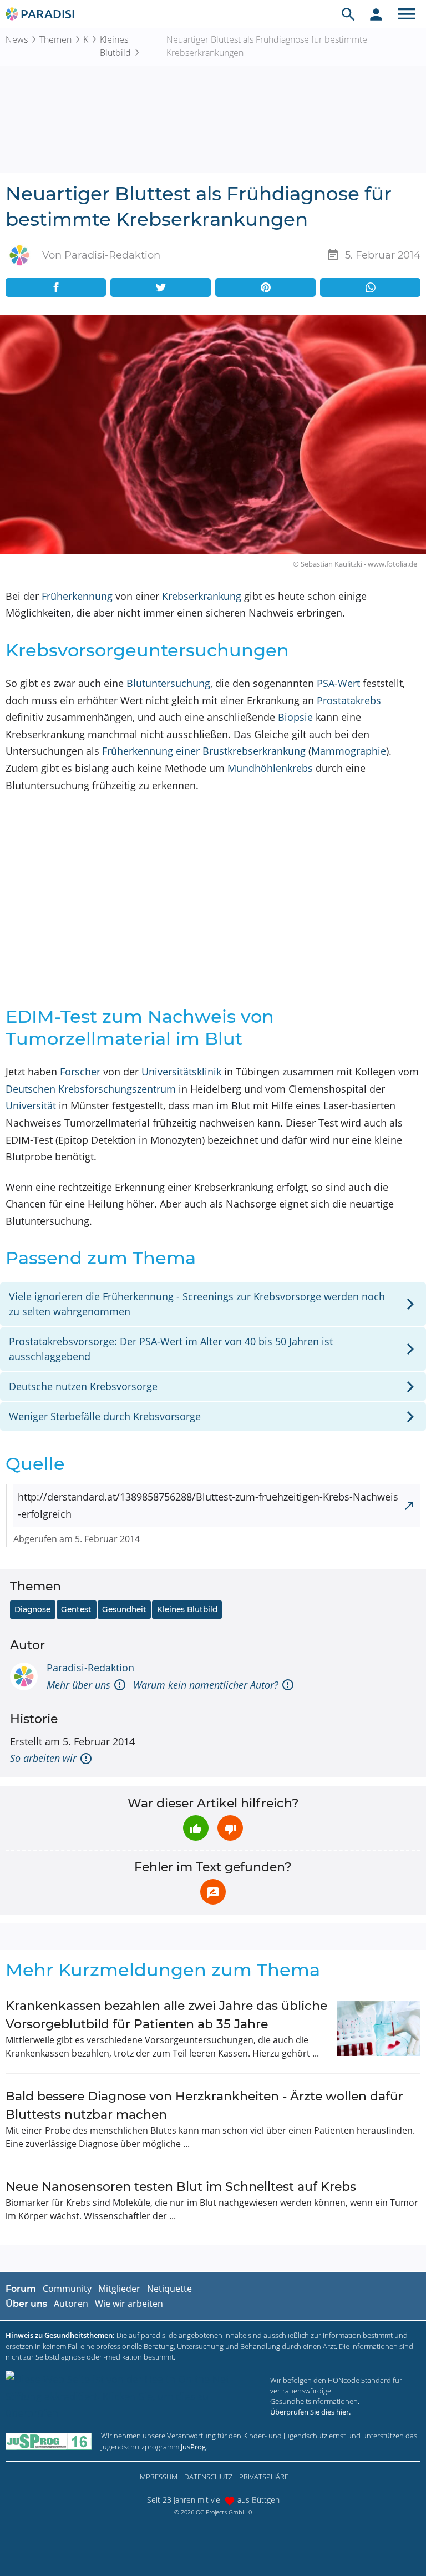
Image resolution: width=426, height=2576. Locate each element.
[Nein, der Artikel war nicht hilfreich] (230, 1828)
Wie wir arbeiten (129, 2304)
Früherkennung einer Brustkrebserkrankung (204, 751)
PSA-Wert (338, 683)
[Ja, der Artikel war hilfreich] (196, 1828)
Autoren (71, 2304)
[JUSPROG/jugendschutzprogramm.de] (49, 2441)
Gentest (76, 1609)
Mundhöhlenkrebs (270, 768)
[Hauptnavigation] (407, 14)
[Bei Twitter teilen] (161, 287)
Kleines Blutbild (115, 46)
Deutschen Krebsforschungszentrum (91, 1089)
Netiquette (169, 2289)
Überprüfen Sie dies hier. (310, 2412)
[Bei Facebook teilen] (56, 287)
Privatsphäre (264, 2477)
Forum (21, 2289)
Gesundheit (124, 1609)
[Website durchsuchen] (348, 14)
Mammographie (349, 751)
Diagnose (32, 1609)
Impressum (158, 2477)
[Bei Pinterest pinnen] (265, 287)
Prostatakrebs (349, 700)
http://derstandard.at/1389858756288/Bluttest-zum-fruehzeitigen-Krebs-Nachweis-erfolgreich (208, 1505)
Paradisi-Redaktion (90, 1668)
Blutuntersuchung (168, 683)
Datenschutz (208, 2477)
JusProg (193, 2447)
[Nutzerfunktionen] (376, 14)
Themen (55, 39)
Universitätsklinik (181, 1072)
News (17, 39)
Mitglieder (119, 2289)
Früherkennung (77, 596)
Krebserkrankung (202, 596)
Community (67, 2289)
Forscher (80, 1072)
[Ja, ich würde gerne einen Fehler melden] (213, 1892)
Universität (31, 1105)
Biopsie (295, 717)
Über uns (26, 2304)
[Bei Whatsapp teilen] (370, 287)
